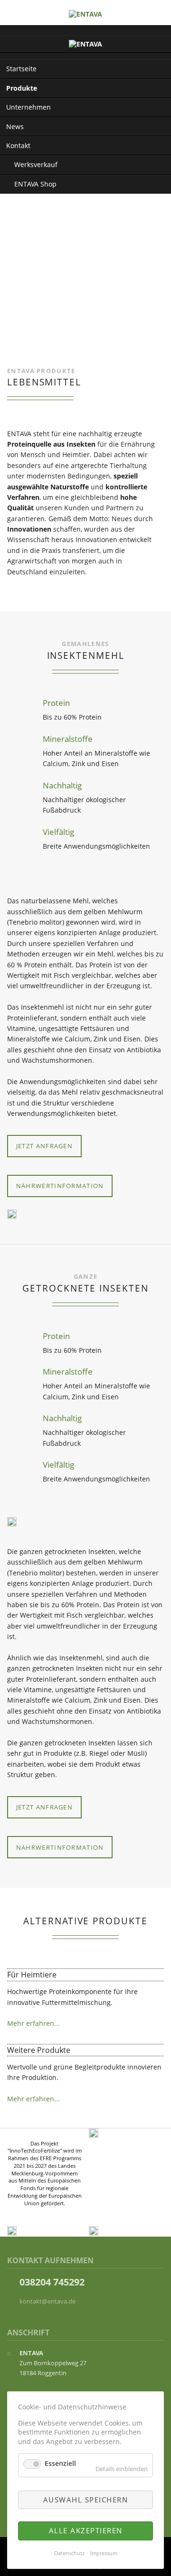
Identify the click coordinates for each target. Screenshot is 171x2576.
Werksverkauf (36, 164)
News (15, 126)
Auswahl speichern (86, 2500)
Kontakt (18, 145)
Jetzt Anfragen (44, 1146)
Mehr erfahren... (33, 2023)
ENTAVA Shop (35, 184)
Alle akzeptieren (86, 2530)
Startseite (21, 69)
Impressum (104, 2553)
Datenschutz (69, 2553)
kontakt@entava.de (47, 2301)
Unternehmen (28, 107)
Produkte (22, 88)
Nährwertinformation (60, 1186)
